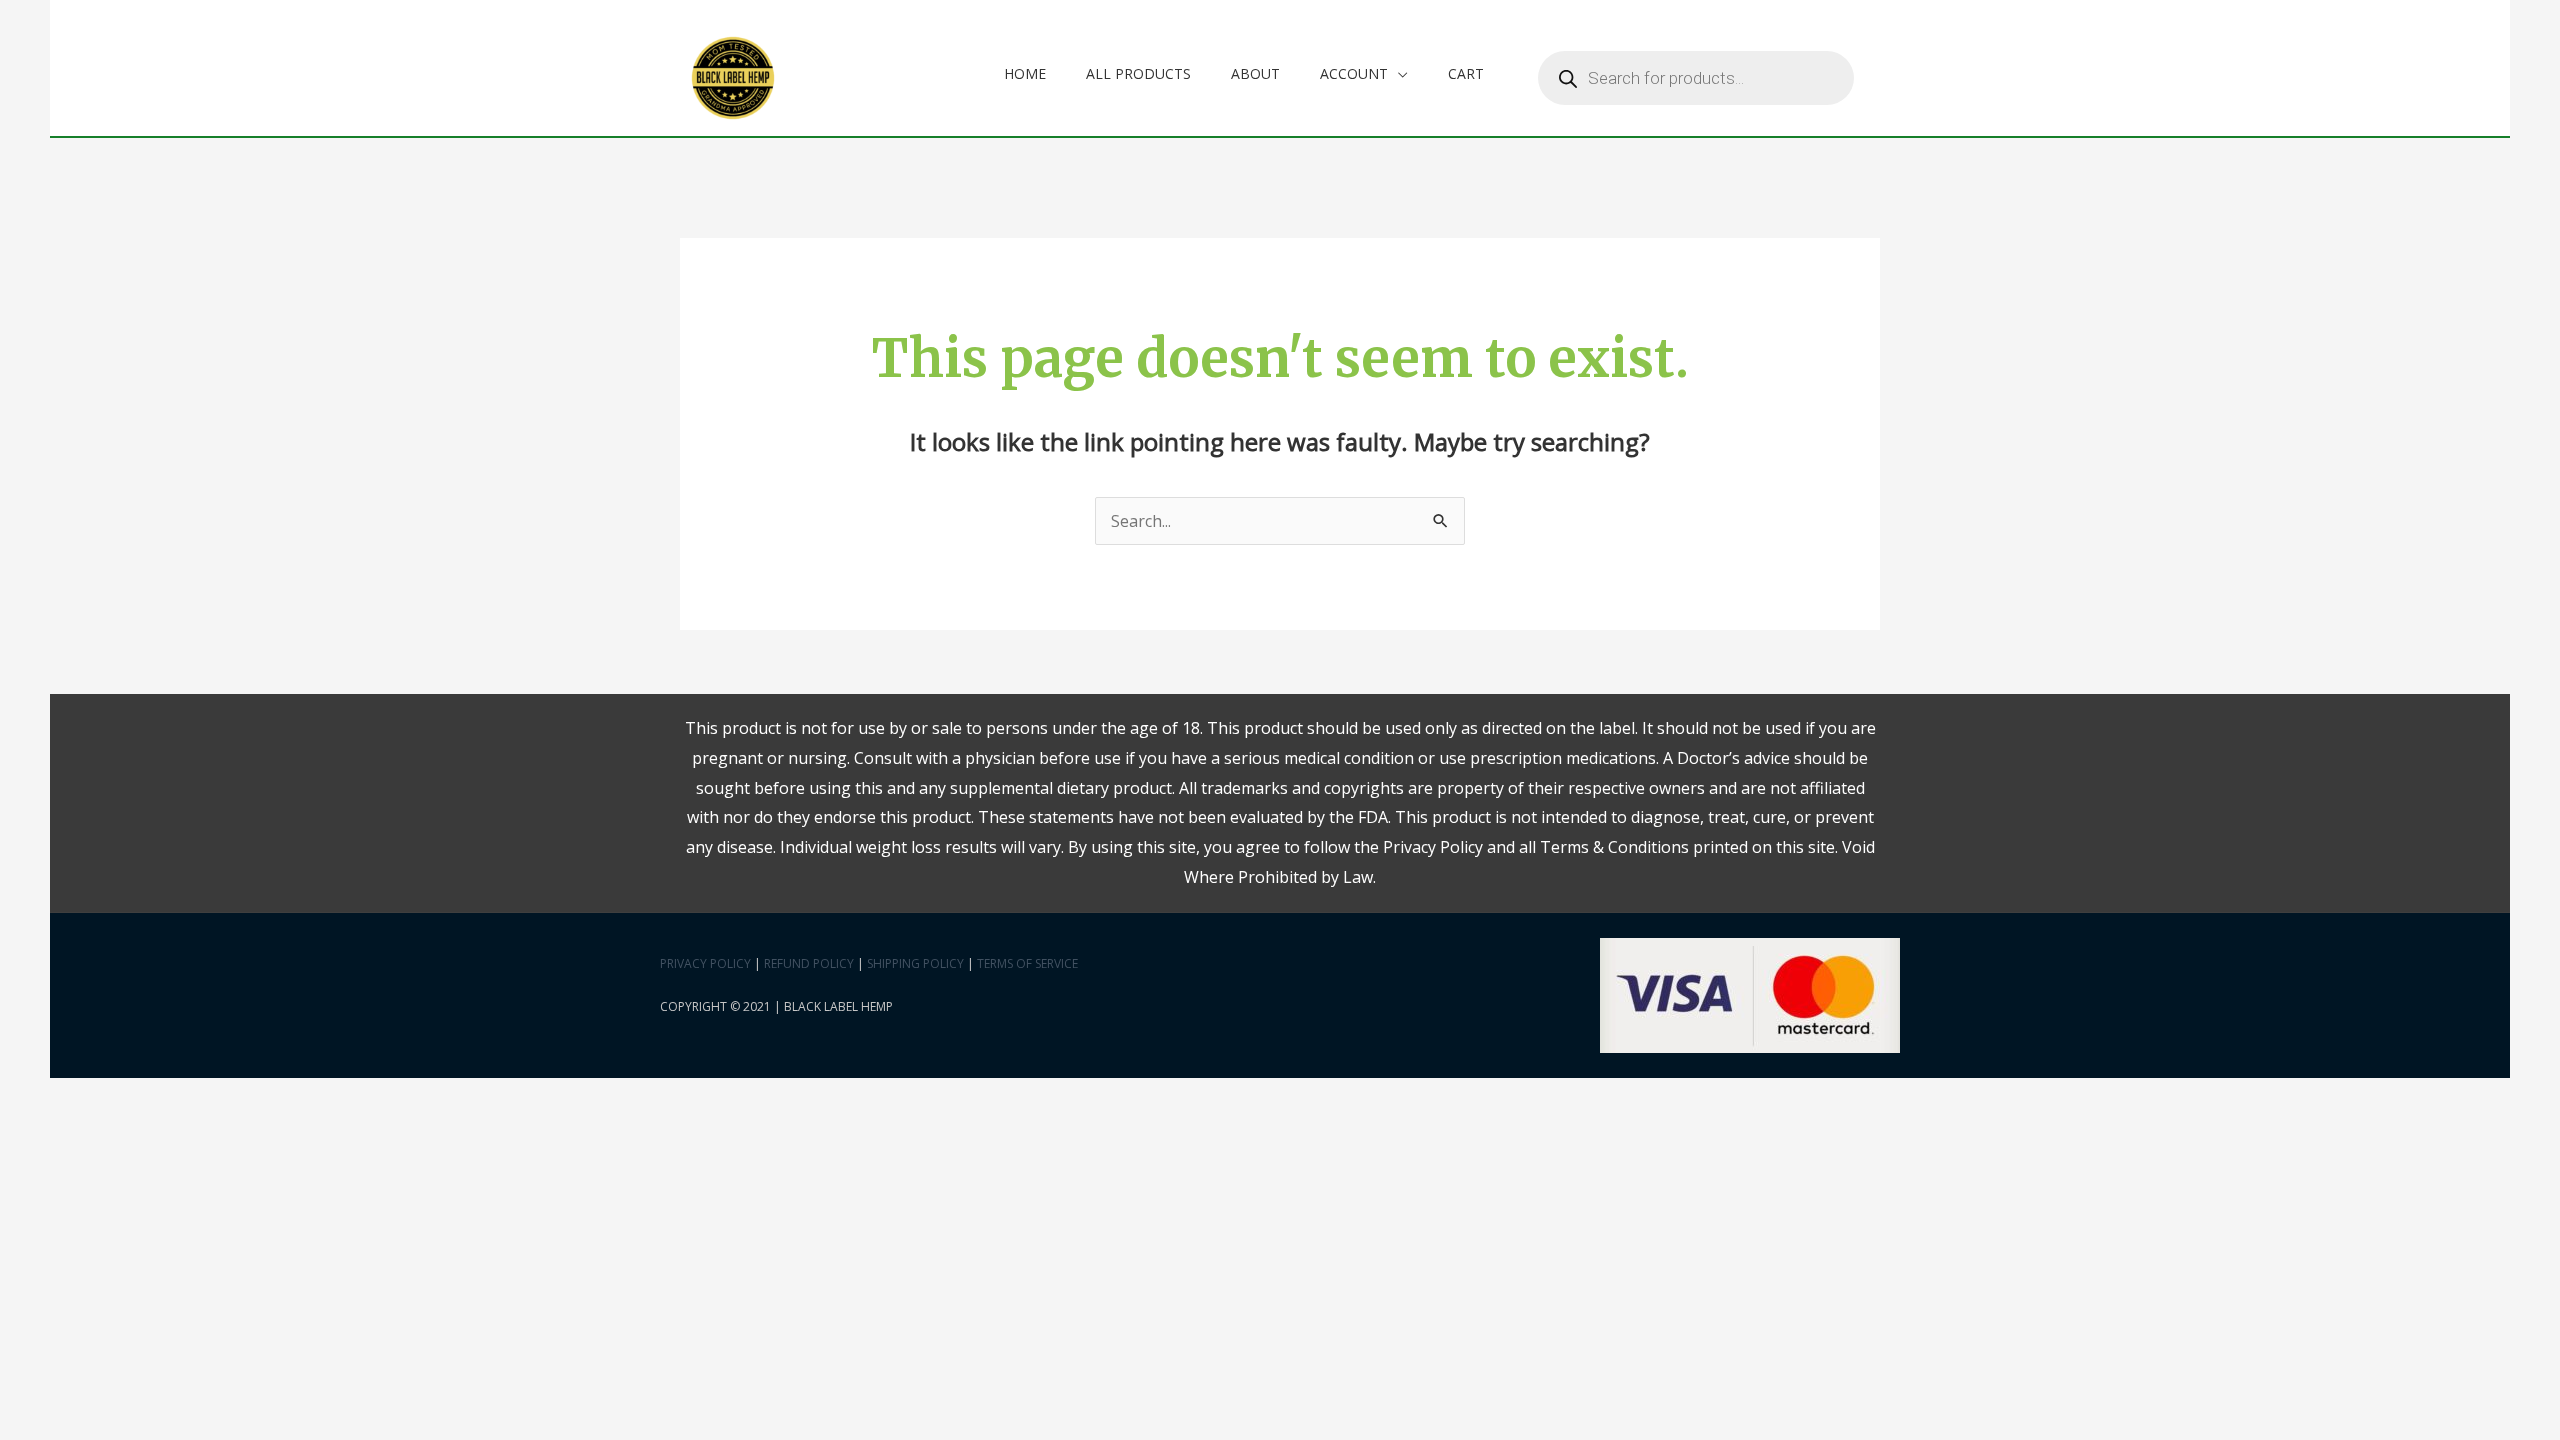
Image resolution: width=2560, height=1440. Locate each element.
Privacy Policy (705, 963)
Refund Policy (809, 963)
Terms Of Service (1027, 963)
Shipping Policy (915, 963)
